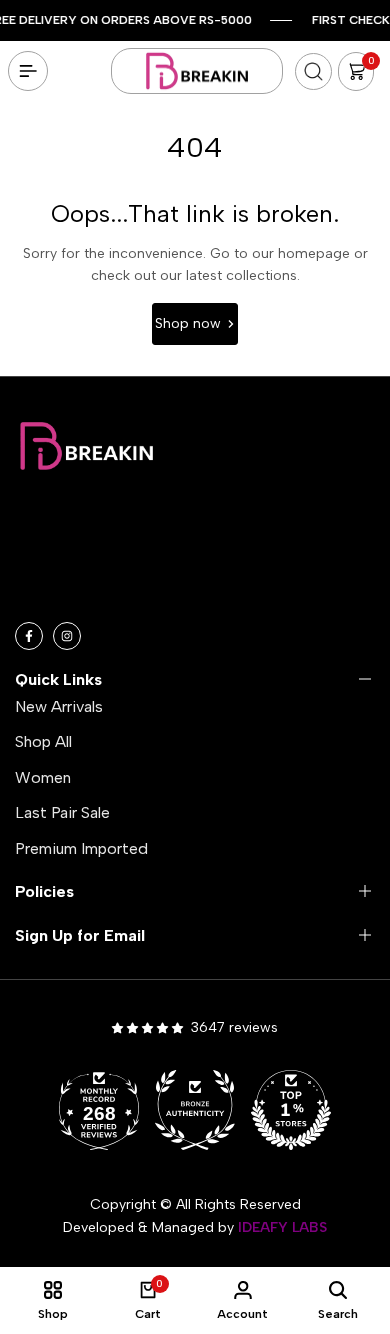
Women (43, 777)
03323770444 (122, 593)
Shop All (43, 741)
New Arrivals (59, 706)
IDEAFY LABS (282, 1227)
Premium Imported (81, 848)
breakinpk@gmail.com (138, 563)
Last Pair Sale (62, 812)
